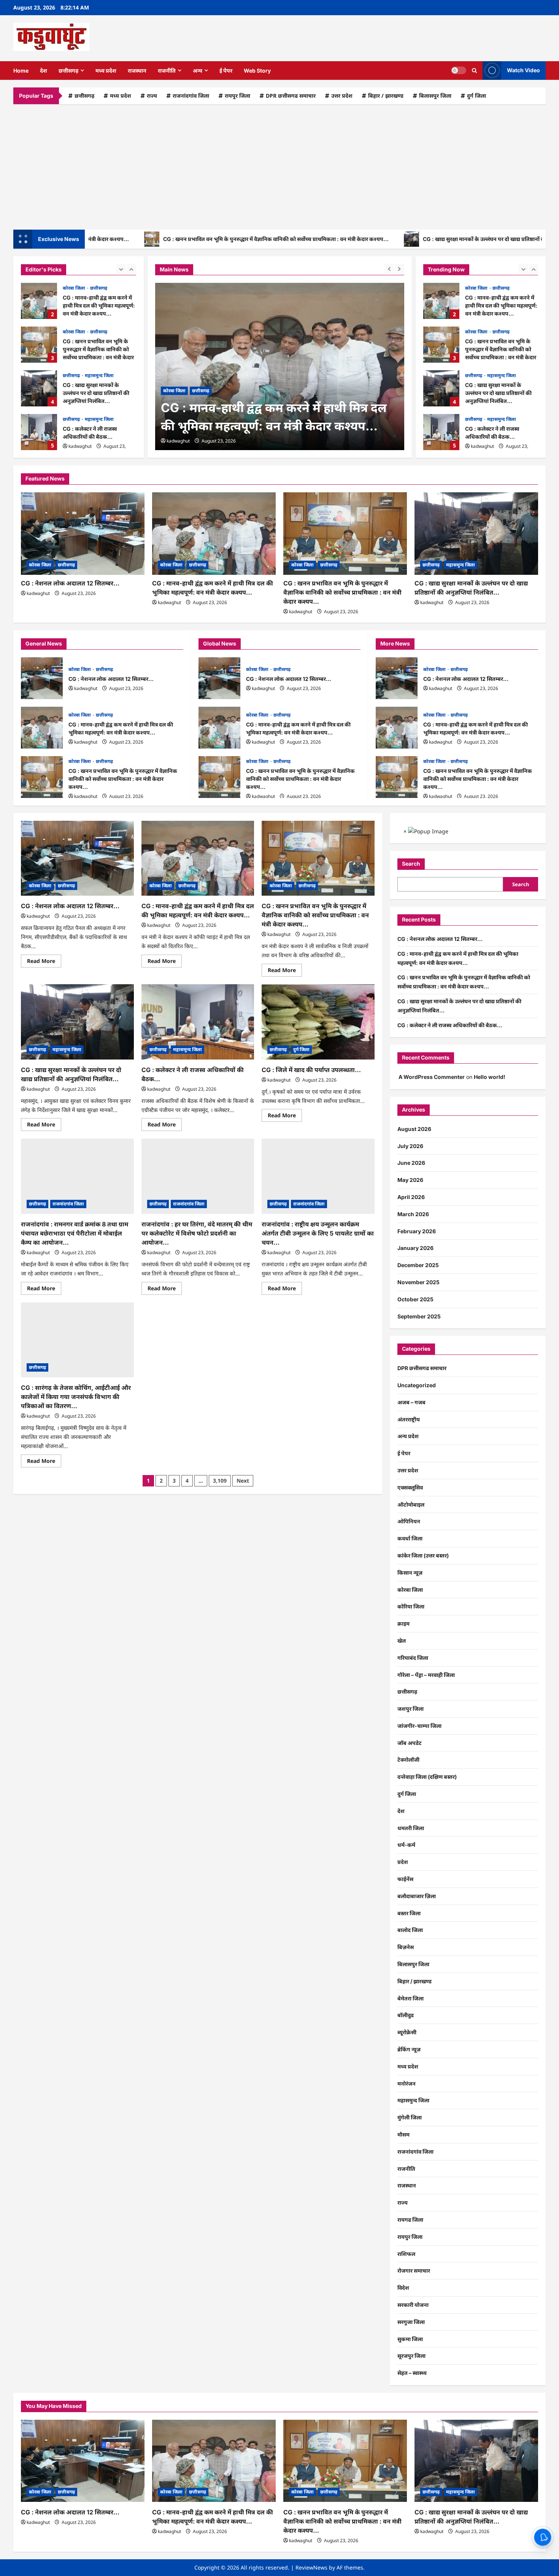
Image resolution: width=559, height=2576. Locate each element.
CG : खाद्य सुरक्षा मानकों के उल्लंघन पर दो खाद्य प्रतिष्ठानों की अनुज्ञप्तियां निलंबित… (441, 239)
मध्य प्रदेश (106, 71)
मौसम (403, 2134)
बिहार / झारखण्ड (386, 96)
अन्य (198, 71)
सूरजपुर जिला (411, 2356)
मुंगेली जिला (410, 2117)
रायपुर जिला (237, 96)
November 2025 (418, 1282)
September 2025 (419, 1316)
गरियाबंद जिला (413, 1658)
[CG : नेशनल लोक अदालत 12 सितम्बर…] (83, 534)
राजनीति (167, 71)
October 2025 (415, 1299)
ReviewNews (311, 2567)
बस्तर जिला (409, 1913)
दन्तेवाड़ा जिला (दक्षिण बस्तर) (427, 1777)
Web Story (257, 71)
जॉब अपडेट (410, 1743)
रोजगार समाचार (414, 2271)
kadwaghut (80, 446)
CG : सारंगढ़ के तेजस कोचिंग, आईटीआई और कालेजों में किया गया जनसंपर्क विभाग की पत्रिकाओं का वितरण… (76, 1397)
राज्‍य (152, 96)
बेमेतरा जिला (411, 1998)
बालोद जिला (410, 1930)
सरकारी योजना (413, 2305)
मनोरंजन (407, 2083)
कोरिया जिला (411, 1606)
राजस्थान (137, 71)
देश (44, 71)
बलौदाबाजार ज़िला (417, 1896)
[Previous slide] (121, 269)
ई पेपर (226, 71)
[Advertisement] (279, 165)
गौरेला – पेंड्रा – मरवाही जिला (426, 1675)
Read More (44, 962)
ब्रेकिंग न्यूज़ (409, 2049)
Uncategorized (417, 1385)
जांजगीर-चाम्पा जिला (419, 1726)
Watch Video (523, 70)
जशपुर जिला (411, 1709)
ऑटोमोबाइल (411, 1505)
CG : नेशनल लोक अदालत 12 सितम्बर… (441, 432)
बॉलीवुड (406, 2015)
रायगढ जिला (410, 2220)
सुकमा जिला (410, 2339)
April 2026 (411, 1197)
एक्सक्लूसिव (410, 1487)
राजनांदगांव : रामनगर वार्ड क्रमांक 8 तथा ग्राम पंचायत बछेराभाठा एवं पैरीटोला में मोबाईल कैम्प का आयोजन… (75, 1233)
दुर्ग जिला (476, 96)
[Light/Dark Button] (459, 70)
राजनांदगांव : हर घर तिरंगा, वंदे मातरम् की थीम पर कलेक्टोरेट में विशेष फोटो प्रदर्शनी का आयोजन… (197, 1233)
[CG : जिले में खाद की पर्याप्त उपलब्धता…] (318, 1022)
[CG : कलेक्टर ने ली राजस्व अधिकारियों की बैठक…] (198, 1022)
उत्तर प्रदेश (342, 96)
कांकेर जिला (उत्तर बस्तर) (423, 1555)
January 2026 (415, 1248)
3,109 (220, 1481)
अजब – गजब (411, 1402)
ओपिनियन (409, 1521)
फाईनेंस (405, 1879)
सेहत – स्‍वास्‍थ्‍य (412, 2373)
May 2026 (410, 1180)
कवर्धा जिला (410, 1538)
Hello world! (490, 1077)
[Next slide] (131, 269)
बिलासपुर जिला (435, 96)
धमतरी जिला (411, 1828)
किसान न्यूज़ (410, 1573)
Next (243, 1481)
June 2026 (411, 1163)
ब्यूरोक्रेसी (407, 2032)
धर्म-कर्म (406, 1845)
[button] (474, 71)
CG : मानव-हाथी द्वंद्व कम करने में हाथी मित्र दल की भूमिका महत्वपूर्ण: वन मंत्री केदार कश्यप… (39, 301)
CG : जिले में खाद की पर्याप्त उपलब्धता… (311, 1070)
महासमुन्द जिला (99, 375)
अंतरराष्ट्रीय (409, 1419)
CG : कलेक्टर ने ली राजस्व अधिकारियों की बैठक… (39, 432)
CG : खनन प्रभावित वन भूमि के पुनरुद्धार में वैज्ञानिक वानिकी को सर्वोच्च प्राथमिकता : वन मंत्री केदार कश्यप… (207, 239)
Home (21, 71)
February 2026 (417, 1231)
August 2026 (414, 1129)
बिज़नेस (406, 1947)
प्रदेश (403, 1862)
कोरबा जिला (75, 288)
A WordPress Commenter (432, 1077)
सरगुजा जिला (411, 2322)
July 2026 (410, 1146)
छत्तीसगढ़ (68, 71)
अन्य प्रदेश (408, 1436)
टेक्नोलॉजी (408, 1760)
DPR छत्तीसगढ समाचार (291, 96)
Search (411, 864)
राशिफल (406, 2254)
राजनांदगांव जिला (191, 96)
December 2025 (418, 1265)
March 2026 (413, 1214)
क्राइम (403, 1623)
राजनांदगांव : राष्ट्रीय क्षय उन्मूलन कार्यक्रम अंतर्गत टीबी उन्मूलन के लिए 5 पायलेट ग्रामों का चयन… (318, 1233)
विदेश (403, 2288)
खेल (402, 1641)
